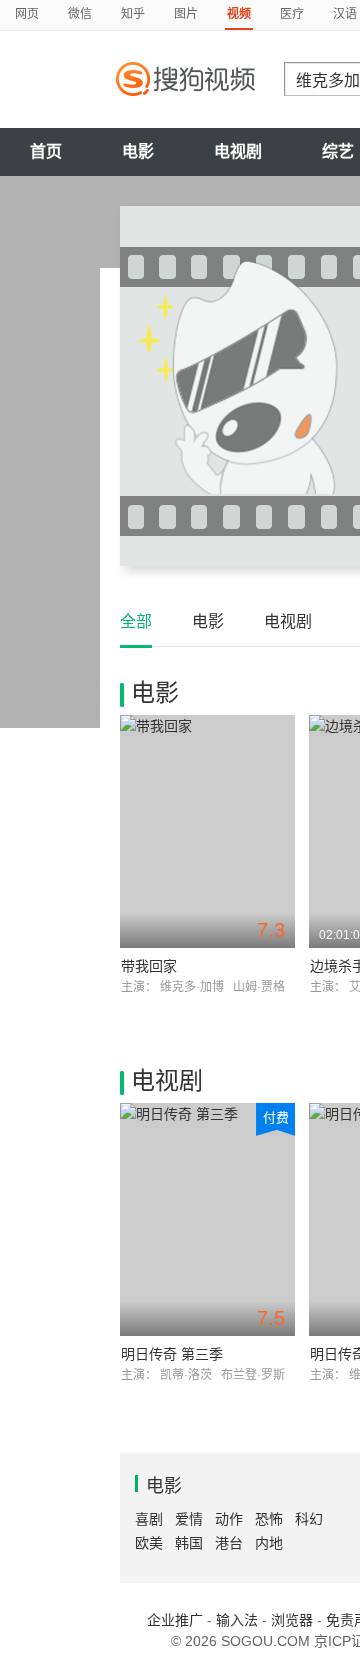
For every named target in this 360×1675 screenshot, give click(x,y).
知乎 (133, 14)
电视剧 (238, 151)
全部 (136, 621)
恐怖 (269, 1519)
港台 (229, 1543)
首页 (46, 151)
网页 (27, 14)
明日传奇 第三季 (172, 1354)
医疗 (292, 14)
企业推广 (175, 1620)
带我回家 (149, 966)
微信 (80, 14)
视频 (239, 14)
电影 (138, 151)
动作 (229, 1519)
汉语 (345, 14)
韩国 (189, 1543)
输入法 (237, 1620)
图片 (186, 14)
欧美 (149, 1543)
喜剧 (149, 1519)
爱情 (189, 1519)
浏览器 (292, 1620)
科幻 (309, 1519)
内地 (269, 1543)
